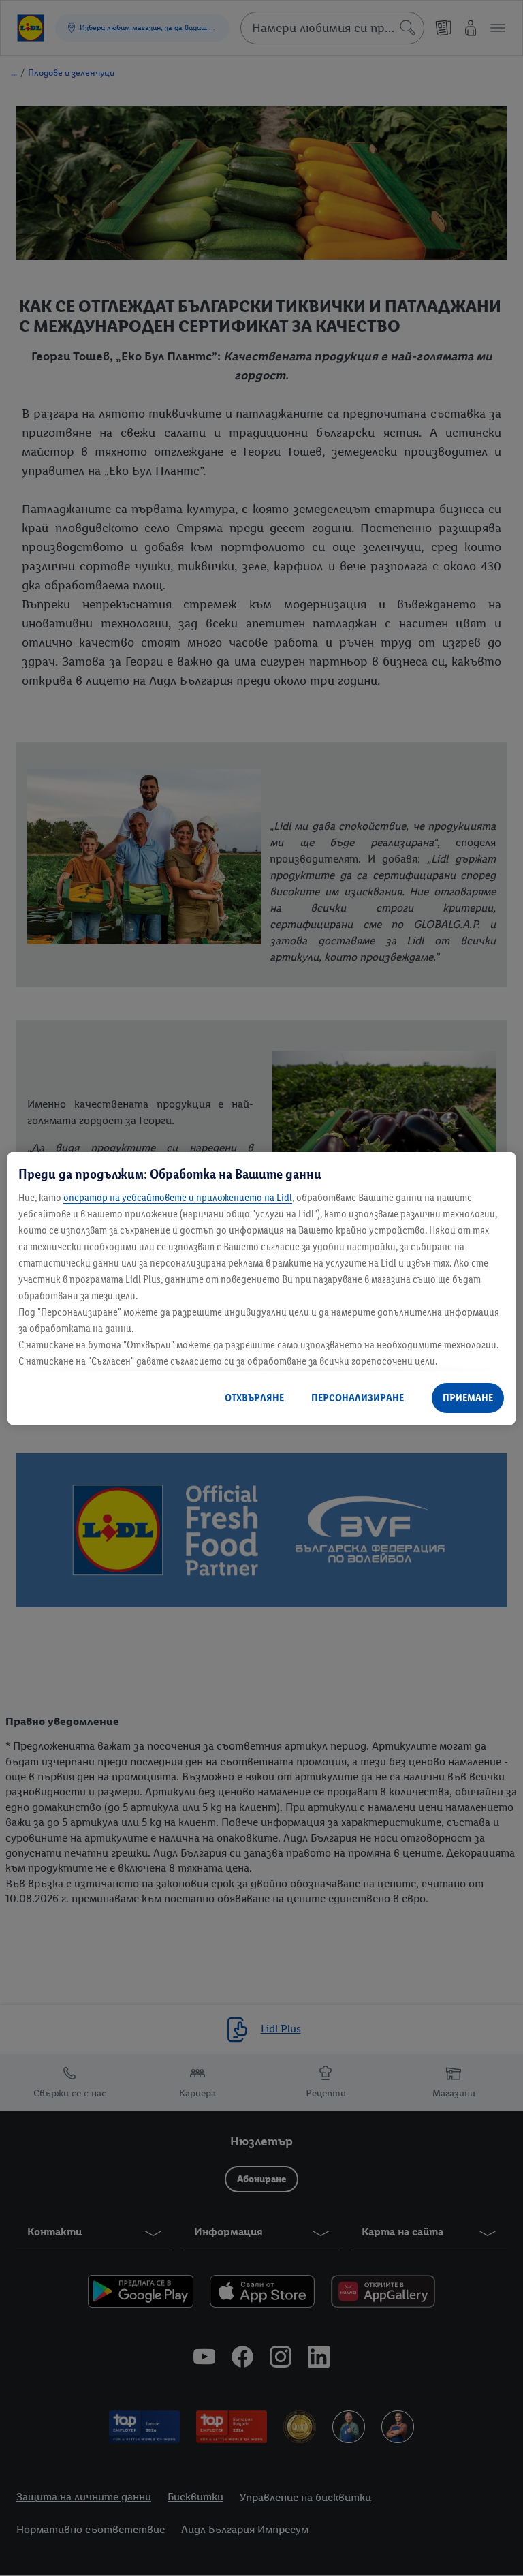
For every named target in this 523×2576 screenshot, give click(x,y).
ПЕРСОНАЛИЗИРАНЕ (358, 1398)
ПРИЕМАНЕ (468, 1398)
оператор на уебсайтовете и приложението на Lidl (178, 1197)
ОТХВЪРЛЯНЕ (254, 1398)
